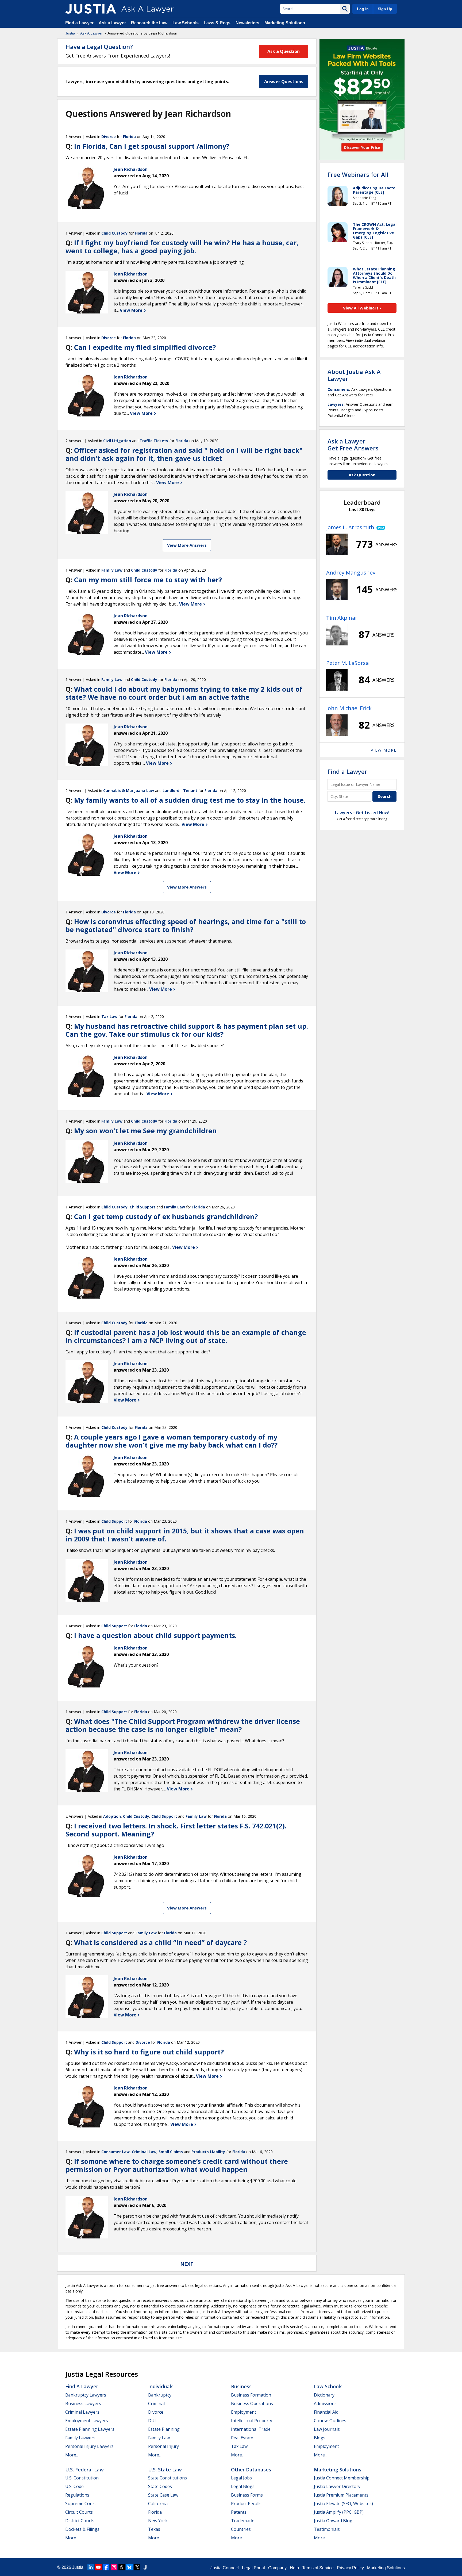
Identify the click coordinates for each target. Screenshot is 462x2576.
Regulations (77, 2495)
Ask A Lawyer (91, 33)
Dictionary (324, 2395)
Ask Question (362, 475)
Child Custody (114, 233)
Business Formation (251, 2395)
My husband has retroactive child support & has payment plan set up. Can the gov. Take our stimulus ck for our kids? (187, 1030)
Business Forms (247, 2495)
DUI (152, 2421)
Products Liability (208, 2152)
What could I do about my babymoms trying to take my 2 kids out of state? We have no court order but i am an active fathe (184, 693)
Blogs (320, 2438)
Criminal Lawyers (82, 2412)
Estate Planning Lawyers (90, 2429)
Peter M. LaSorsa (347, 663)
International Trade (251, 2429)
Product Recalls (246, 2504)
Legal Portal (253, 2568)
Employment (244, 2412)
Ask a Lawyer (113, 23)
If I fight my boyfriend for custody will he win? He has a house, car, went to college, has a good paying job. (182, 247)
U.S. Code (74, 2486)
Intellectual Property (252, 2421)
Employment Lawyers (87, 2421)
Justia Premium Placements (341, 2495)
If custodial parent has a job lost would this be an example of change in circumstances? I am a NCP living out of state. (186, 1336)
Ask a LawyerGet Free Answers (353, 445)
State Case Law (163, 2495)
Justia (70, 33)
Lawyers (336, 404)
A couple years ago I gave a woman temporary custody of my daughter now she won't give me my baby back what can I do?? (172, 1441)
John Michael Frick (349, 708)
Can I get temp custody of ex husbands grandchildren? (166, 1216)
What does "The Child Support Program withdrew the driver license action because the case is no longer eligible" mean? (183, 1725)
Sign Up (385, 9)
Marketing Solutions (285, 23)
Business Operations (252, 2403)
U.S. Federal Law (84, 2470)
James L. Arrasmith (350, 527)
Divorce (109, 137)
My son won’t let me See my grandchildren (145, 1131)
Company (277, 2568)
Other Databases (251, 2470)
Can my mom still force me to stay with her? (148, 580)
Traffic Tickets (154, 441)
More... (72, 2455)
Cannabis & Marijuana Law (129, 791)
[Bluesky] (129, 2567)
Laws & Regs (217, 23)
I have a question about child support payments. (155, 1635)
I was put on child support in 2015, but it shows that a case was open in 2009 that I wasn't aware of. (185, 1535)
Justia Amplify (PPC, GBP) (339, 2512)
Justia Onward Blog (333, 2521)
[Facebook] (106, 2567)
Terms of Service (318, 2568)
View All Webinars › (362, 308)
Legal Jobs (241, 2478)
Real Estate (242, 2438)
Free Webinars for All (358, 174)
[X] (137, 2567)
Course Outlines (330, 2421)
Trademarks (243, 2521)
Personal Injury (163, 2446)
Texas (154, 2529)
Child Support (143, 1207)
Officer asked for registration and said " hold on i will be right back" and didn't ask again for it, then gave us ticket (184, 454)
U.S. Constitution (82, 2478)
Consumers (338, 389)
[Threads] (122, 2567)
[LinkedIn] (91, 2567)
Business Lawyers (83, 2403)
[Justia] (91, 9)
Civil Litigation (117, 441)
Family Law (112, 570)
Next (187, 2264)
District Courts (80, 2521)
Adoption (112, 1816)
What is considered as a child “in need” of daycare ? (160, 1942)
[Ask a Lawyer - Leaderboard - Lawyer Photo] (337, 544)
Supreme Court (81, 2504)
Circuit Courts (79, 2512)
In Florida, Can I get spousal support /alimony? (152, 146)
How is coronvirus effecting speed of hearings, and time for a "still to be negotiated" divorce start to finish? (186, 925)
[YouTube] (98, 2567)
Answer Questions (284, 82)
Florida (129, 137)
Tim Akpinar (342, 618)
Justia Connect (225, 2568)
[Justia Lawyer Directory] (145, 2567)
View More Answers (187, 545)
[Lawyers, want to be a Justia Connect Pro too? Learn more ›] (380, 527)
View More (132, 310)
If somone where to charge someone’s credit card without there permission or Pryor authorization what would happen (177, 2165)
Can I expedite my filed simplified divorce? (145, 347)
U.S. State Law (165, 2470)
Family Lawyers (80, 2438)
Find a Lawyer (79, 23)
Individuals (161, 2386)
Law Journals (327, 2429)
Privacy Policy (350, 2568)
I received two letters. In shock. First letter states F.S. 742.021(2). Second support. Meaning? (176, 1830)
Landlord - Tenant (180, 791)
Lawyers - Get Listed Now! (362, 813)
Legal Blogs (243, 2486)
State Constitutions (168, 2478)
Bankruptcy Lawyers (86, 2395)
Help (294, 2568)
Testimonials (327, 2529)
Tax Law (109, 1017)
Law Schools (186, 23)
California (158, 2504)
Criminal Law (144, 2152)
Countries (241, 2529)
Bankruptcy (160, 2395)
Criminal (156, 2403)
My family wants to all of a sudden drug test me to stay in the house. (190, 800)
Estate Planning (164, 2429)
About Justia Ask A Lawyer (354, 375)
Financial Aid (326, 2412)
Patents (239, 2512)
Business (241, 2386)
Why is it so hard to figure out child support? (149, 2052)
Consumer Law (115, 2152)
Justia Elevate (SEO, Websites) (343, 2504)
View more (384, 750)
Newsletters (247, 23)
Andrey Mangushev (351, 573)
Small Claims (171, 2152)
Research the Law (149, 23)
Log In (363, 9)
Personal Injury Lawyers (89, 2446)
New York (158, 2521)
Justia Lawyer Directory (337, 2486)
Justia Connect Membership (342, 2478)
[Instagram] (114, 2567)
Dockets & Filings (82, 2529)
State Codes (160, 2486)
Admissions (325, 2403)
